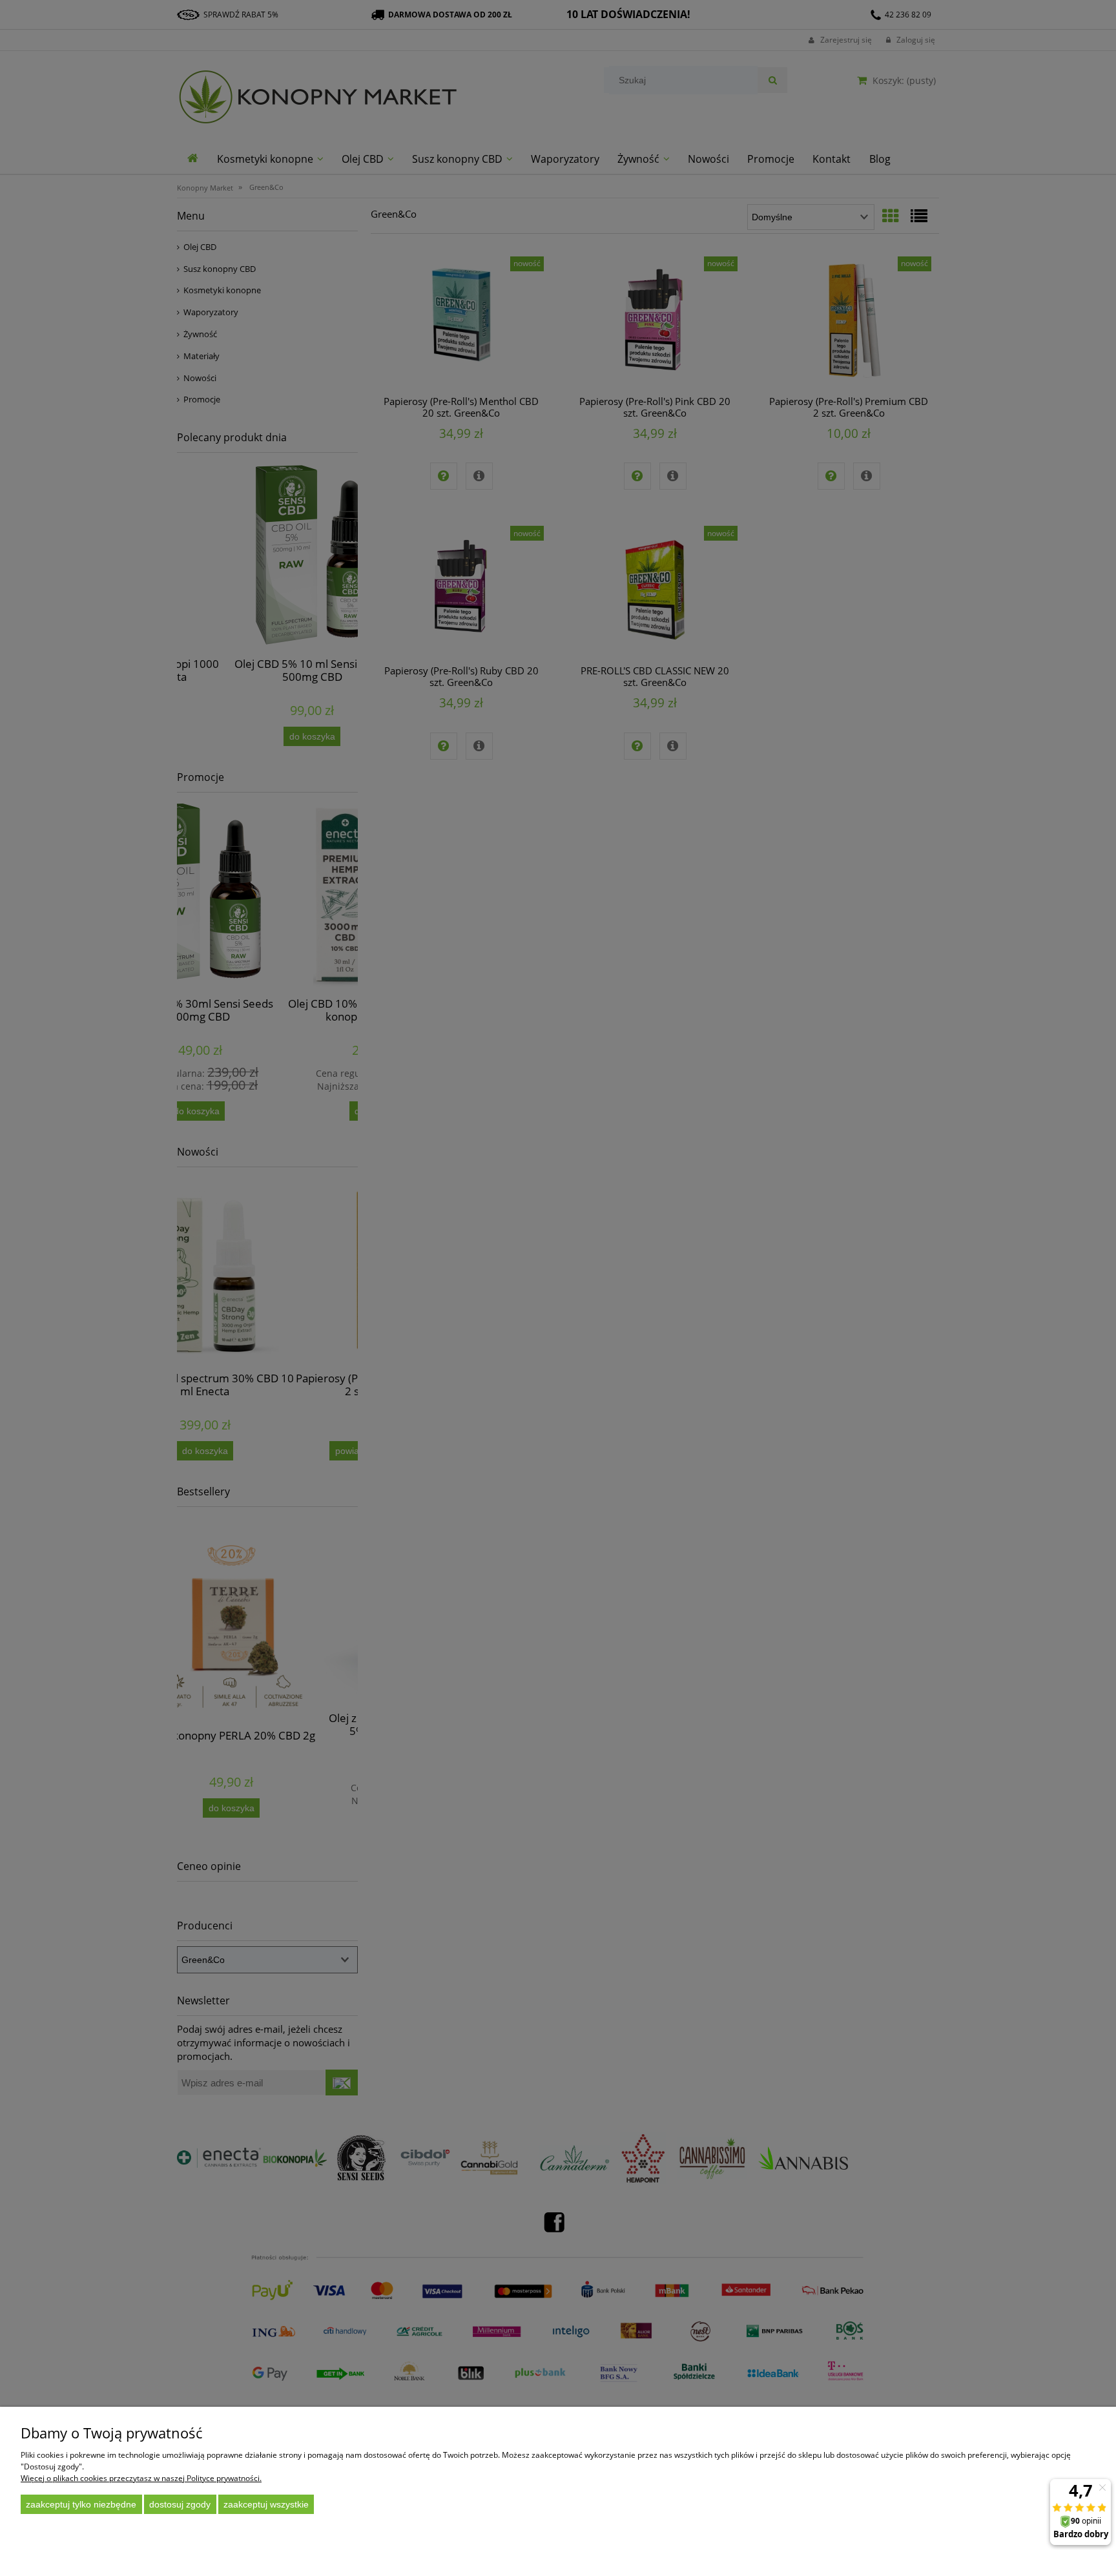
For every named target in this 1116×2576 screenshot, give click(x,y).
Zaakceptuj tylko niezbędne (81, 2504)
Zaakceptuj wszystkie (266, 2504)
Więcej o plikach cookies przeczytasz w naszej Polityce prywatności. (141, 2478)
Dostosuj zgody (180, 2504)
